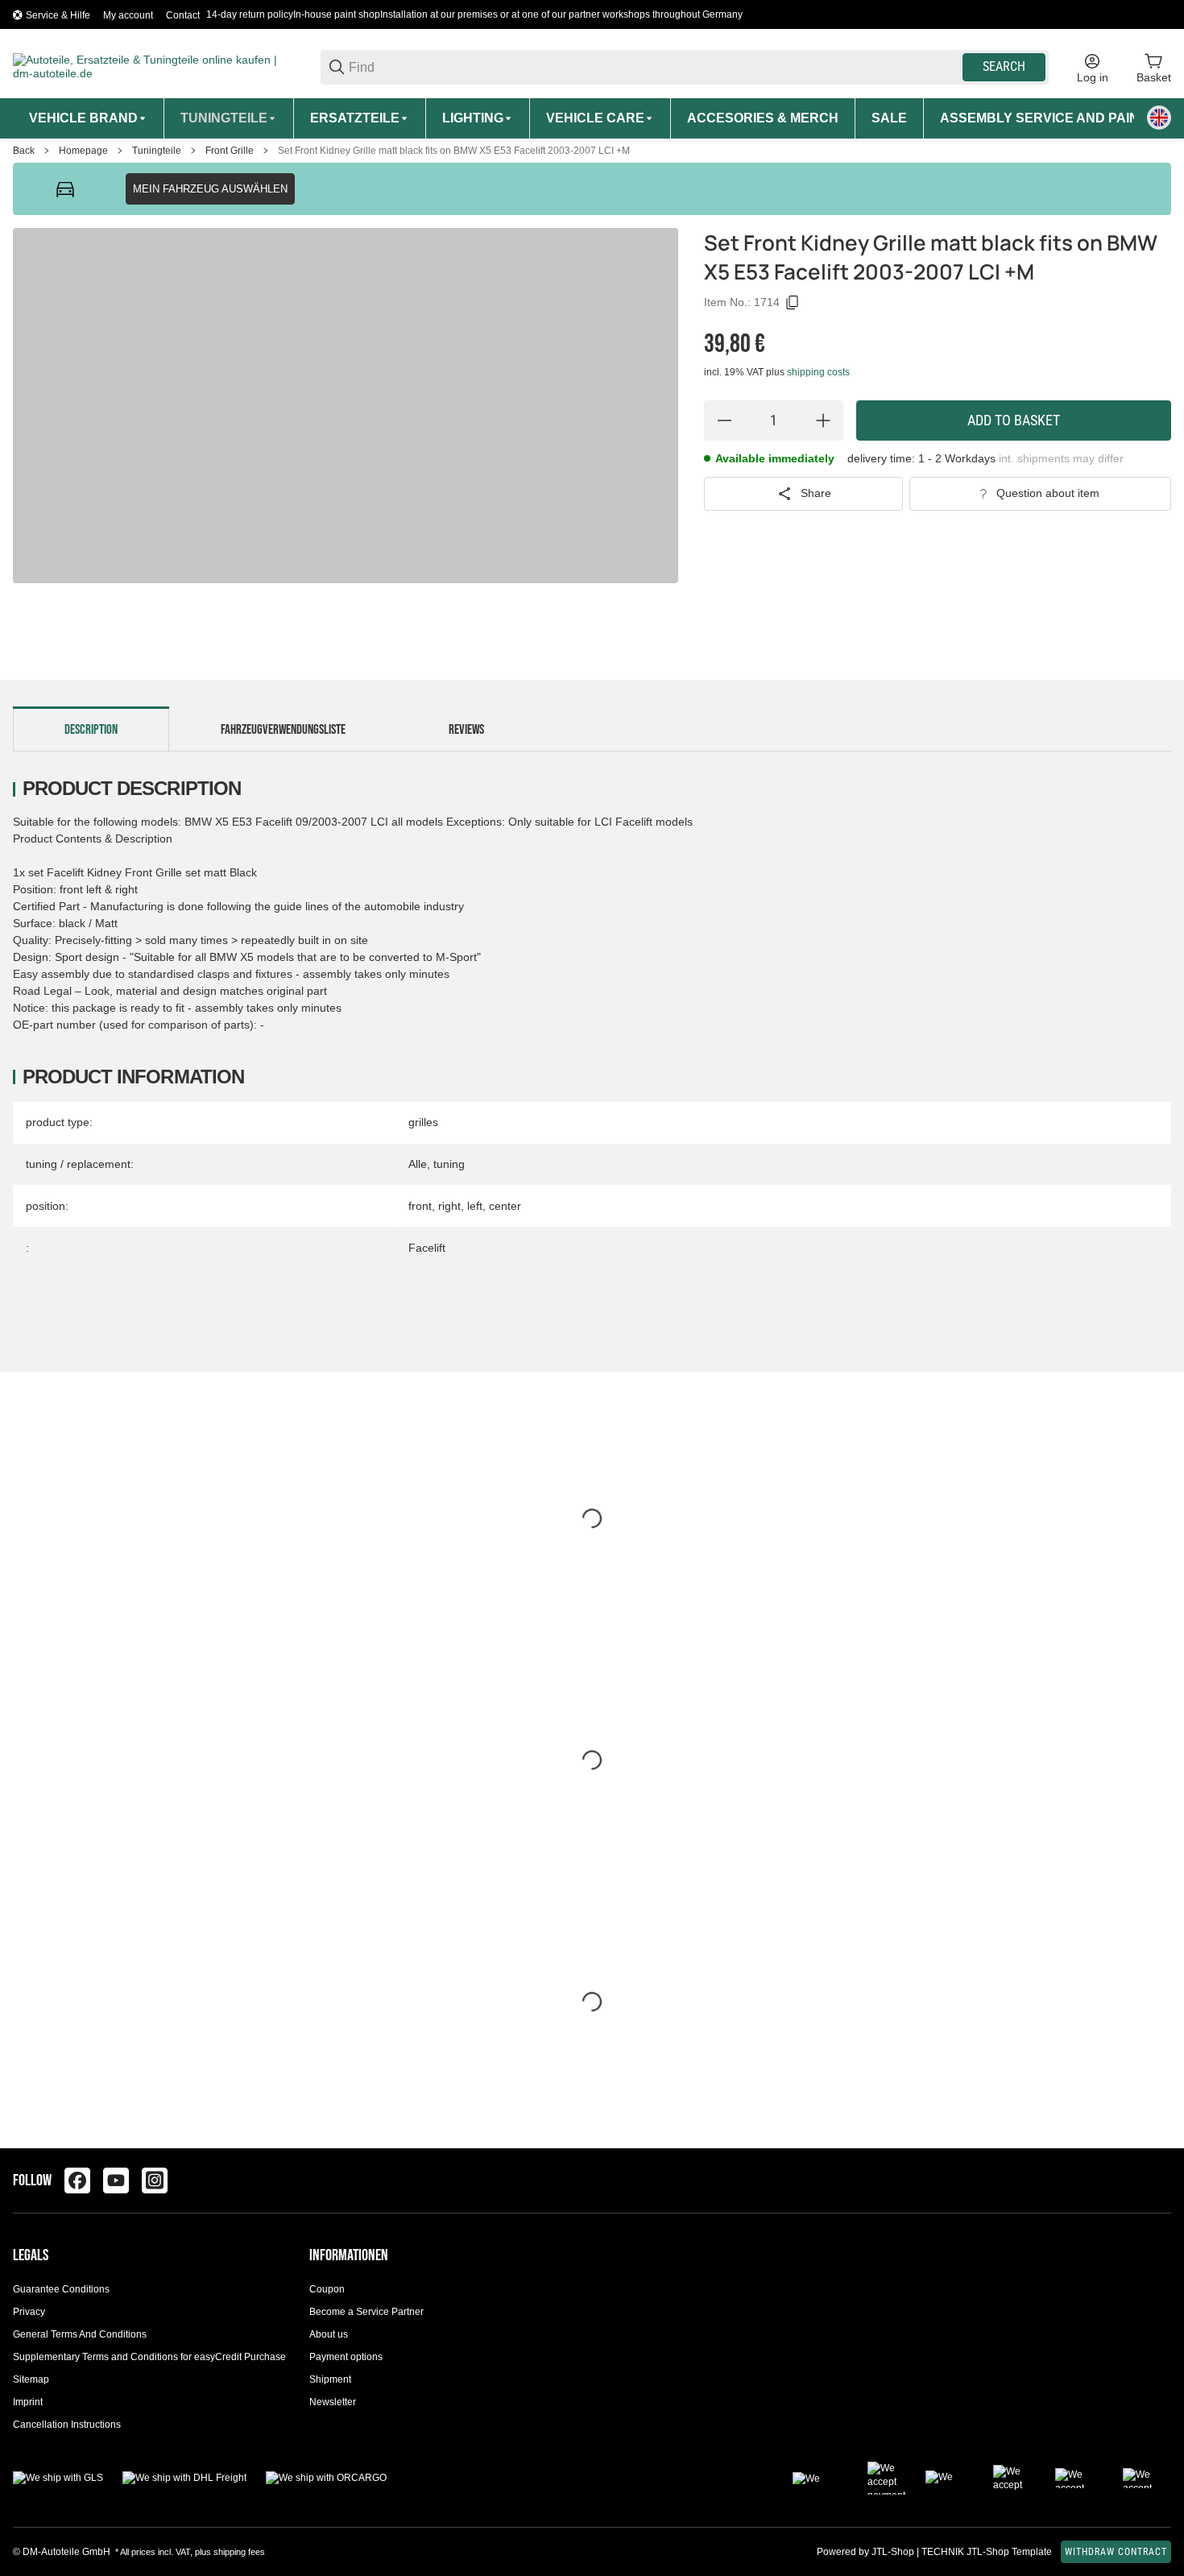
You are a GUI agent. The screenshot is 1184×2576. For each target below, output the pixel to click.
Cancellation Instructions (67, 2425)
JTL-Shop (894, 2552)
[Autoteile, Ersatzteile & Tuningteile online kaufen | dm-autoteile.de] (154, 66)
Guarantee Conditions (61, 2289)
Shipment (330, 2379)
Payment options (346, 2357)
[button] (1158, 2180)
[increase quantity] (823, 420)
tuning (449, 1164)
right (449, 1206)
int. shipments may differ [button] (1061, 458)
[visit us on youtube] (116, 2180)
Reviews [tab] (466, 730)
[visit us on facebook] (77, 2180)
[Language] (1159, 118)
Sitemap (31, 2379)
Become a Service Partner (366, 2312)
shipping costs (818, 372)
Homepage (83, 151)
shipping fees (239, 2552)
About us (329, 2334)
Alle (418, 1164)
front (420, 1206)
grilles (423, 1122)
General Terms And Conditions (80, 2334)
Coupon (327, 2289)
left (475, 1206)
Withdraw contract (1116, 2552)
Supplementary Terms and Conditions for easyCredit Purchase (149, 2357)
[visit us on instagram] (155, 2180)
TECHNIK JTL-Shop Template (987, 2552)
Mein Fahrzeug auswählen (210, 189)
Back (24, 151)
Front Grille (230, 151)
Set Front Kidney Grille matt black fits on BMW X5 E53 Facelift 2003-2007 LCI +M (454, 151)
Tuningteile (157, 151)
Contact (183, 15)
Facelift (427, 1248)
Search (1004, 66)
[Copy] (793, 303)
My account (128, 15)
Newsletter (333, 2402)
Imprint (28, 2402)
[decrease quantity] (724, 420)
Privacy (29, 2312)
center (505, 1206)
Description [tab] (91, 730)
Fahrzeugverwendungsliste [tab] (283, 730)
